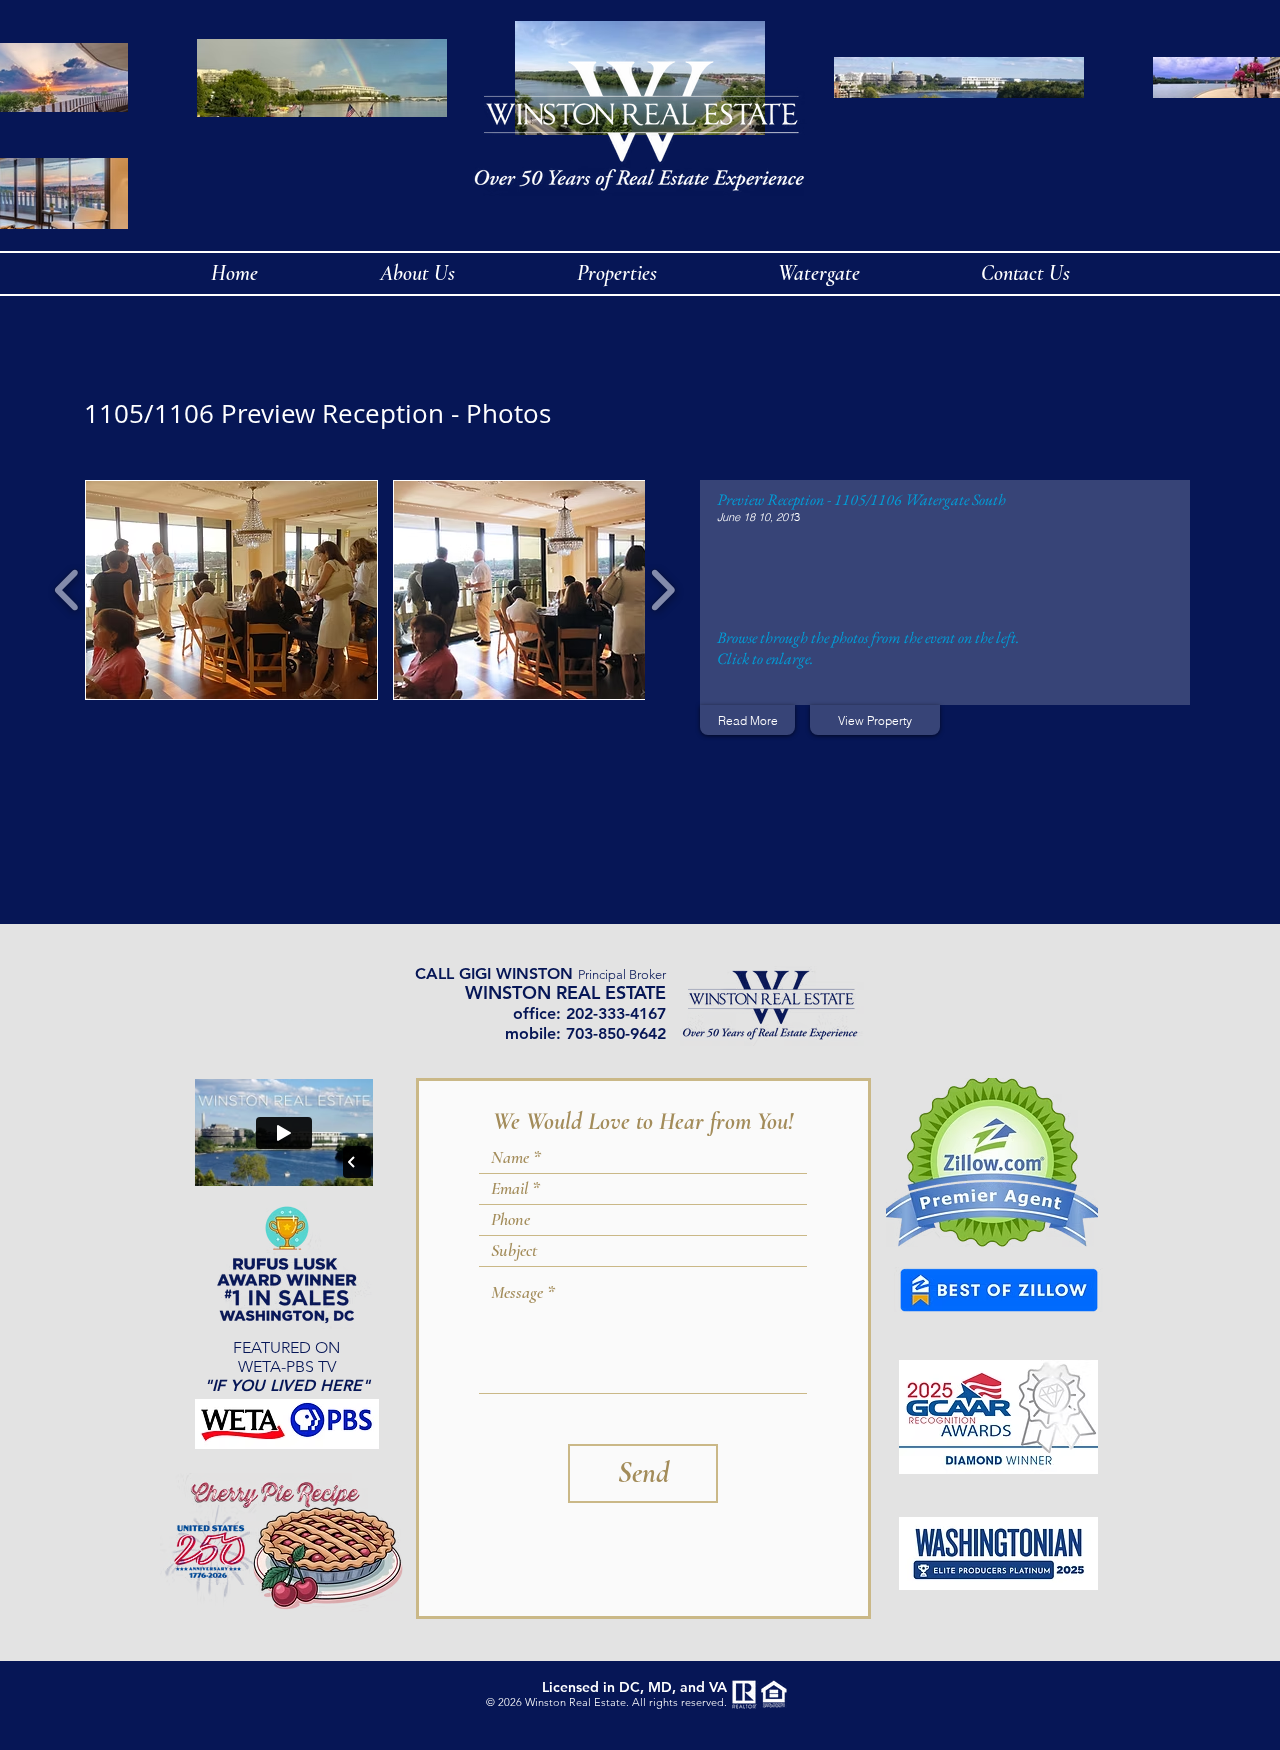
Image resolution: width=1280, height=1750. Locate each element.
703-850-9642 (616, 1033)
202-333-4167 (616, 1013)
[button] (231, 590)
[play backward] (67, 590)
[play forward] (662, 590)
